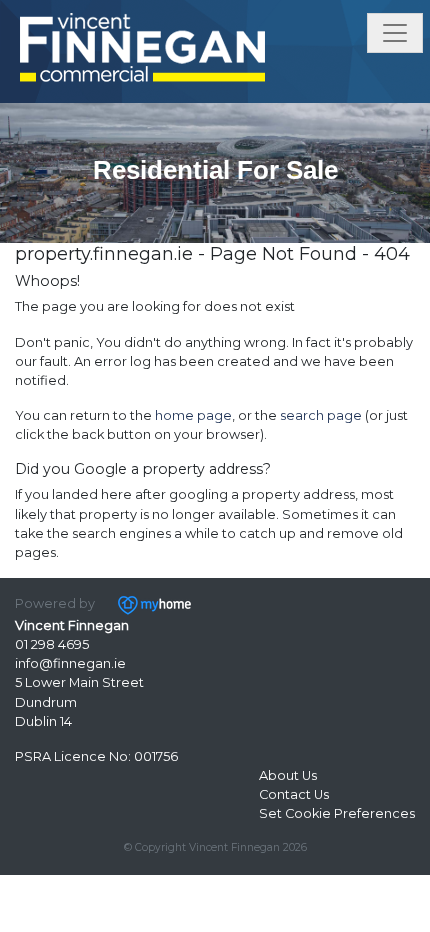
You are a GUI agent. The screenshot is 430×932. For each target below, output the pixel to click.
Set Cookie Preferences (337, 813)
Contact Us (294, 794)
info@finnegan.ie (70, 663)
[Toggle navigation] (395, 33)
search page (321, 415)
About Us (288, 775)
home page (193, 415)
